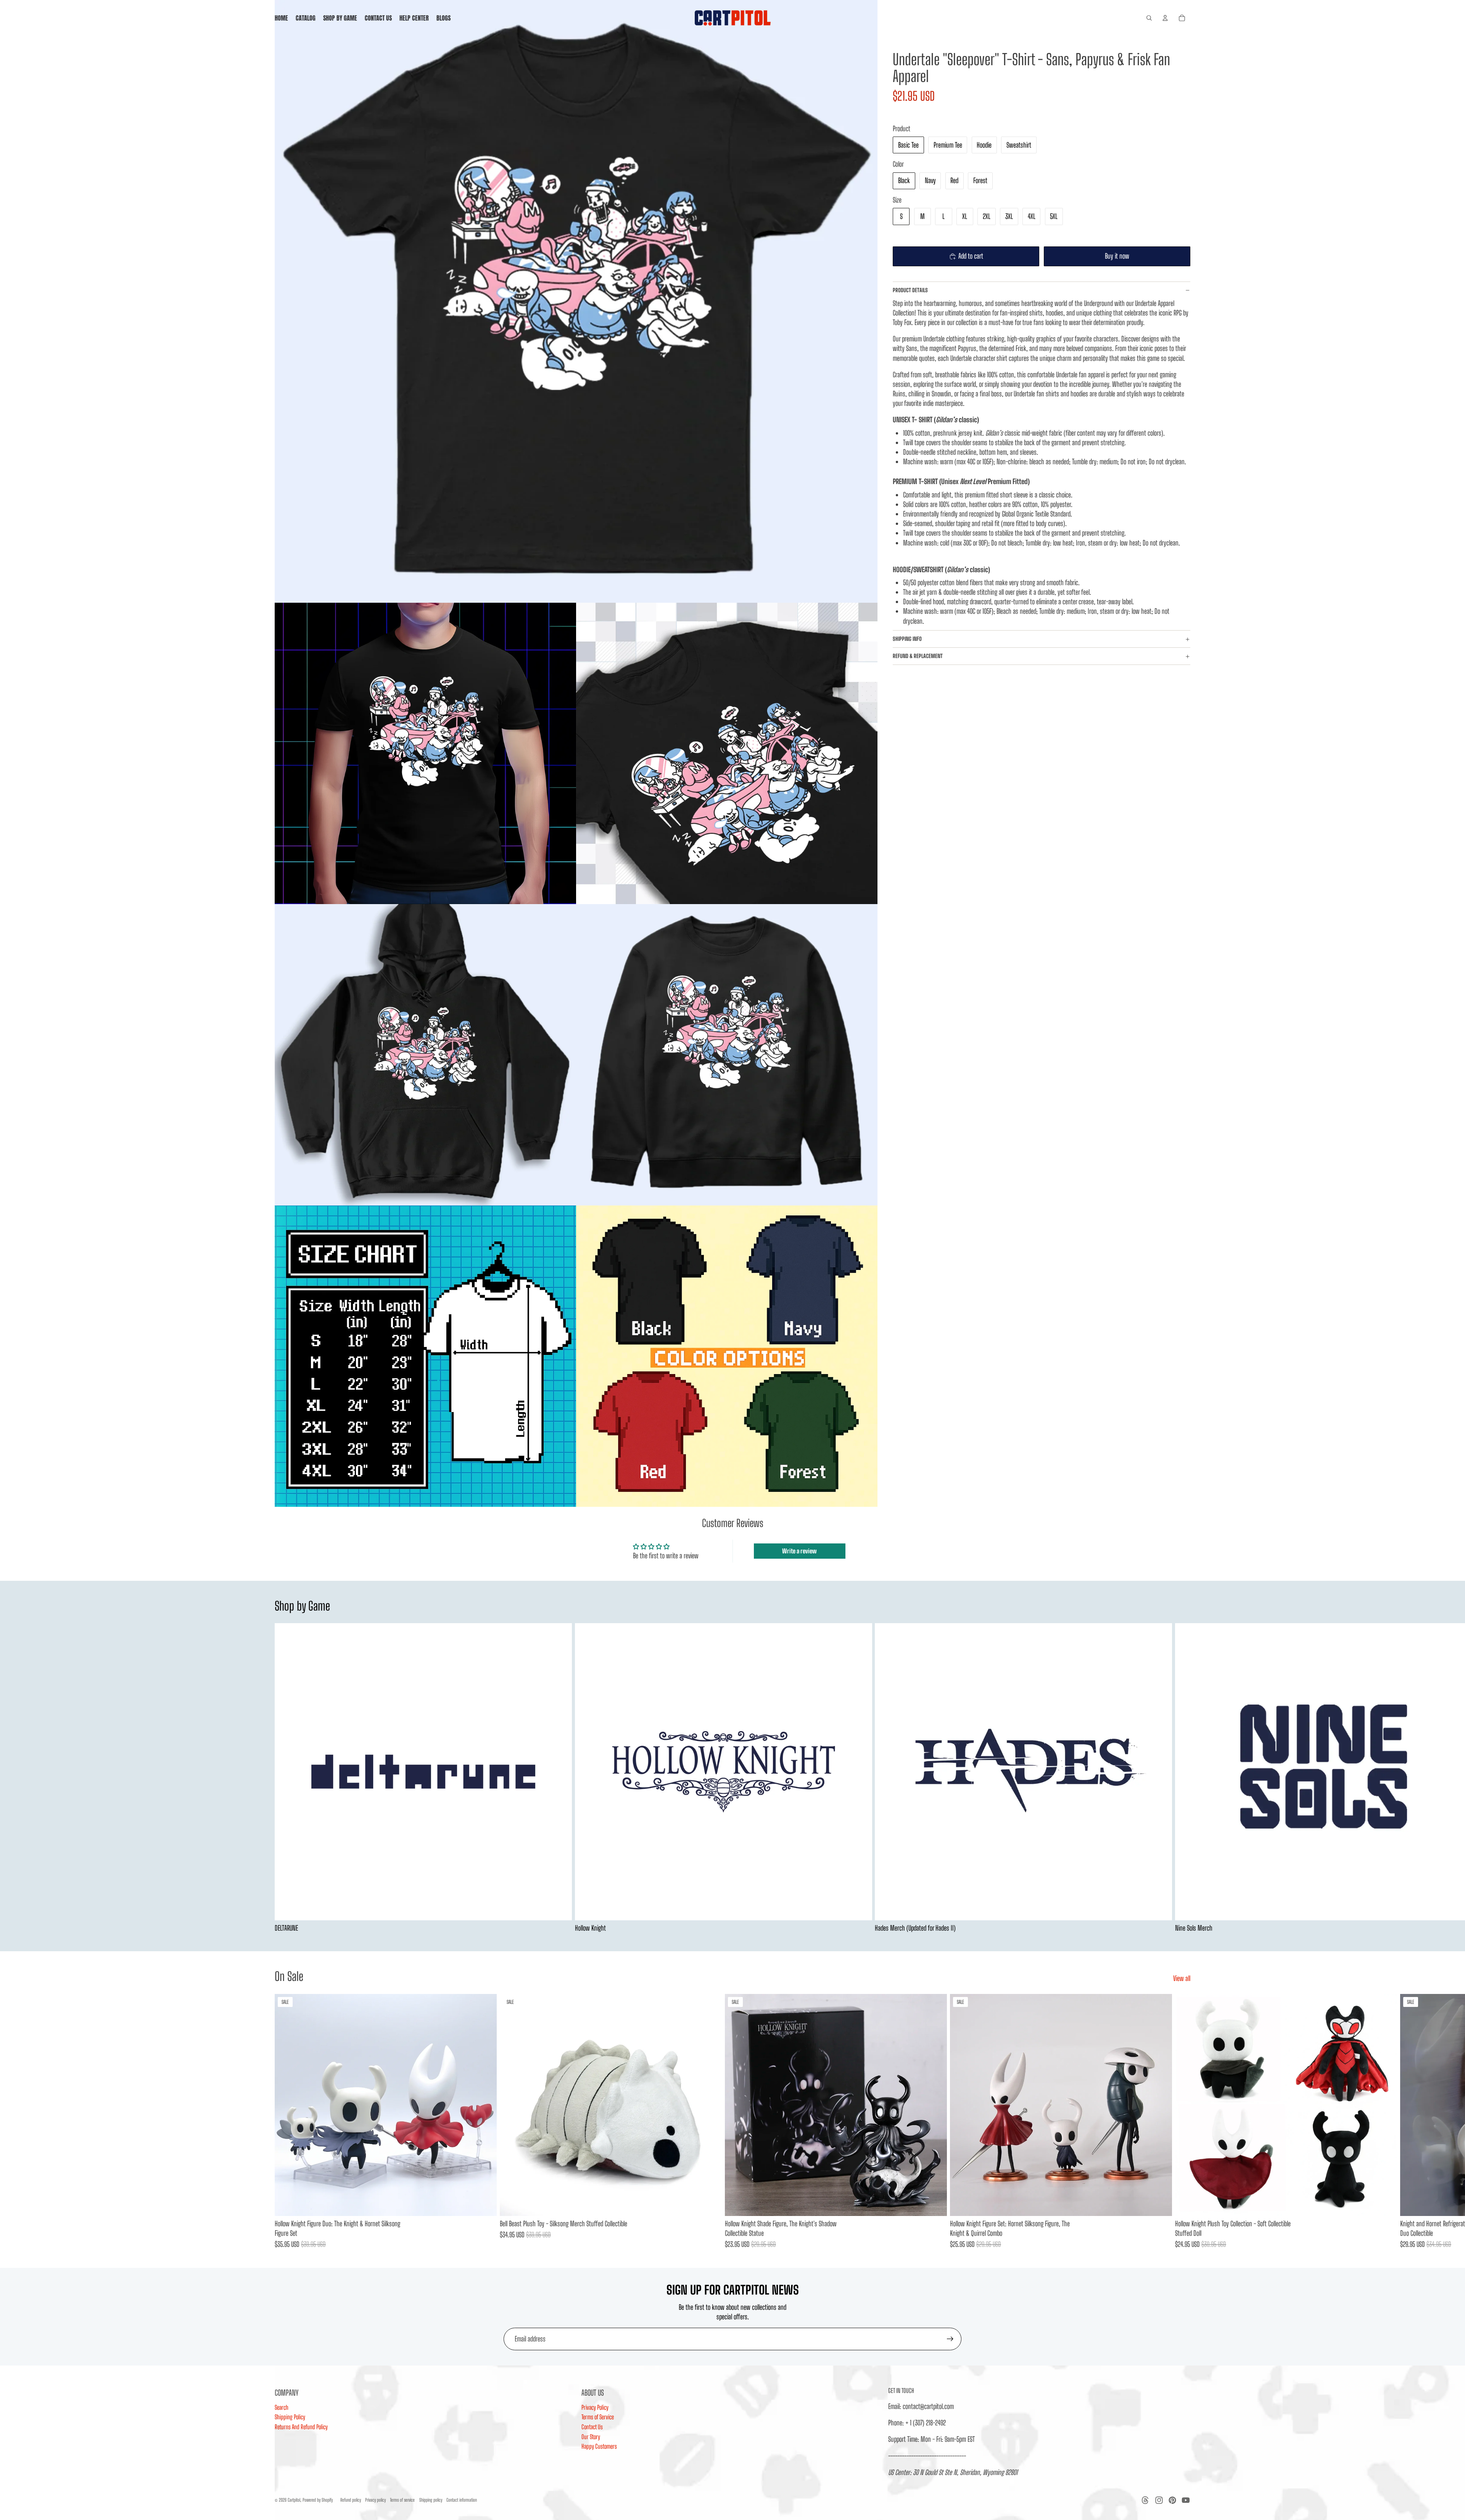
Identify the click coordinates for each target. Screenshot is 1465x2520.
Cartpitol (294, 2500)
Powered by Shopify (318, 2500)
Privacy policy (375, 2500)
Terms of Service (598, 2417)
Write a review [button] (799, 1551)
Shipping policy (431, 2500)
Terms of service (402, 2500)
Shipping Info (907, 639)
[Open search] (1149, 18)
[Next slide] (1182, 1778)
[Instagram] (1159, 2500)
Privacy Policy (595, 2407)
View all (1182, 1978)
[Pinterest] (1172, 2500)
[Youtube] (1186, 2500)
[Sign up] (950, 2339)
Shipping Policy (290, 2417)
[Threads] (1145, 2500)
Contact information (462, 2500)
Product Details (910, 290)
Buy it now (1117, 256)
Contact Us (592, 2427)
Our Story (591, 2437)
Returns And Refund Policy (301, 2427)
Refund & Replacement (918, 656)
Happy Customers (599, 2446)
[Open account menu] (1165, 18)
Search (282, 2407)
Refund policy (351, 2500)
